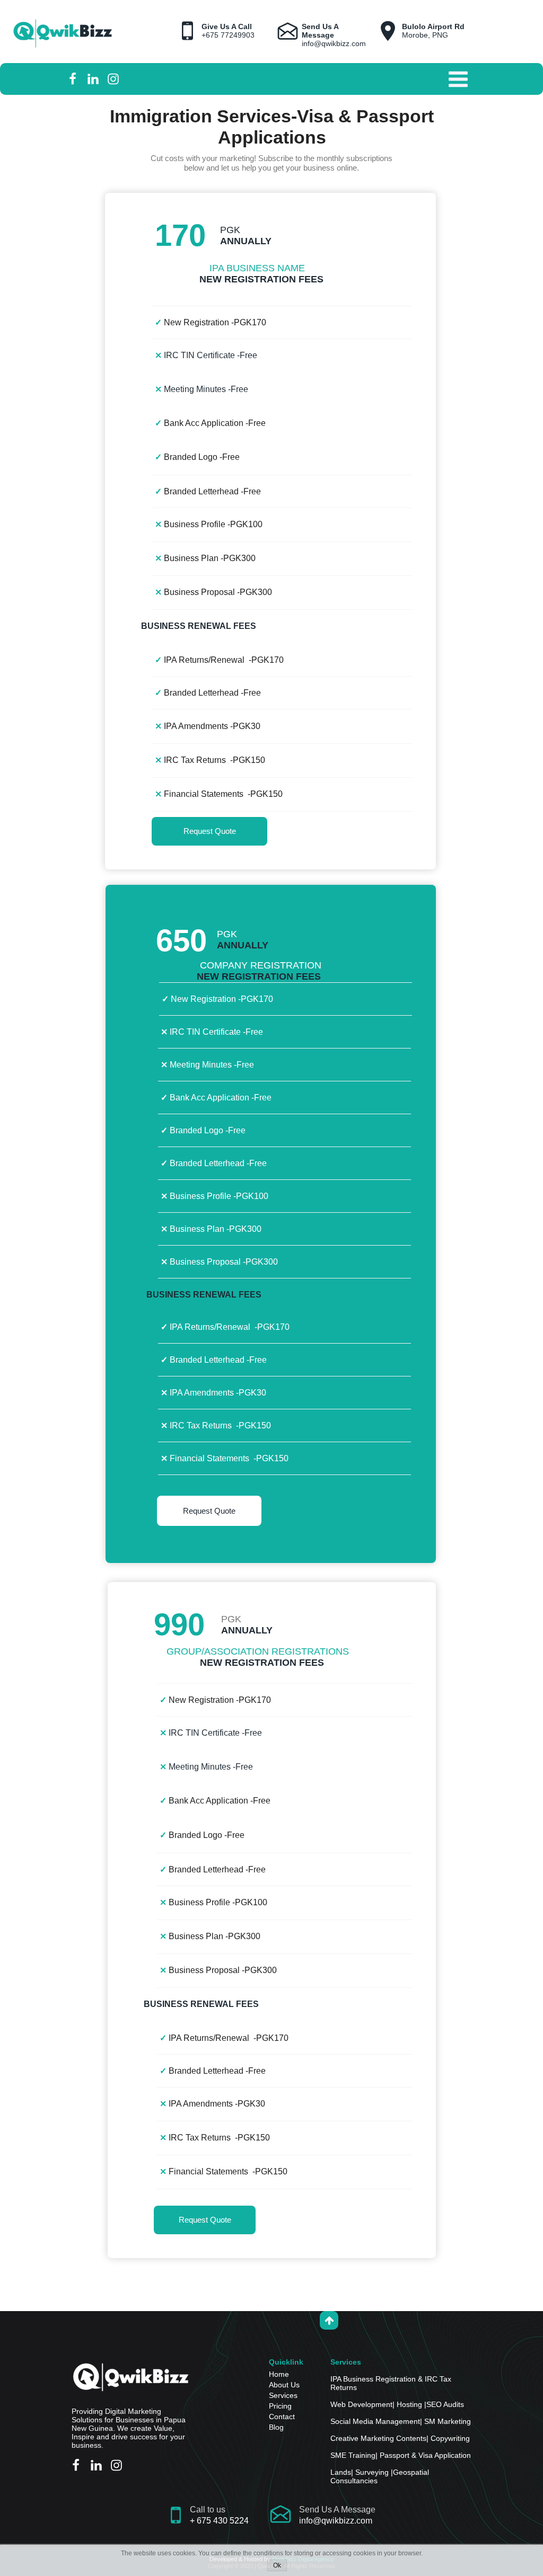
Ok (277, 2565)
